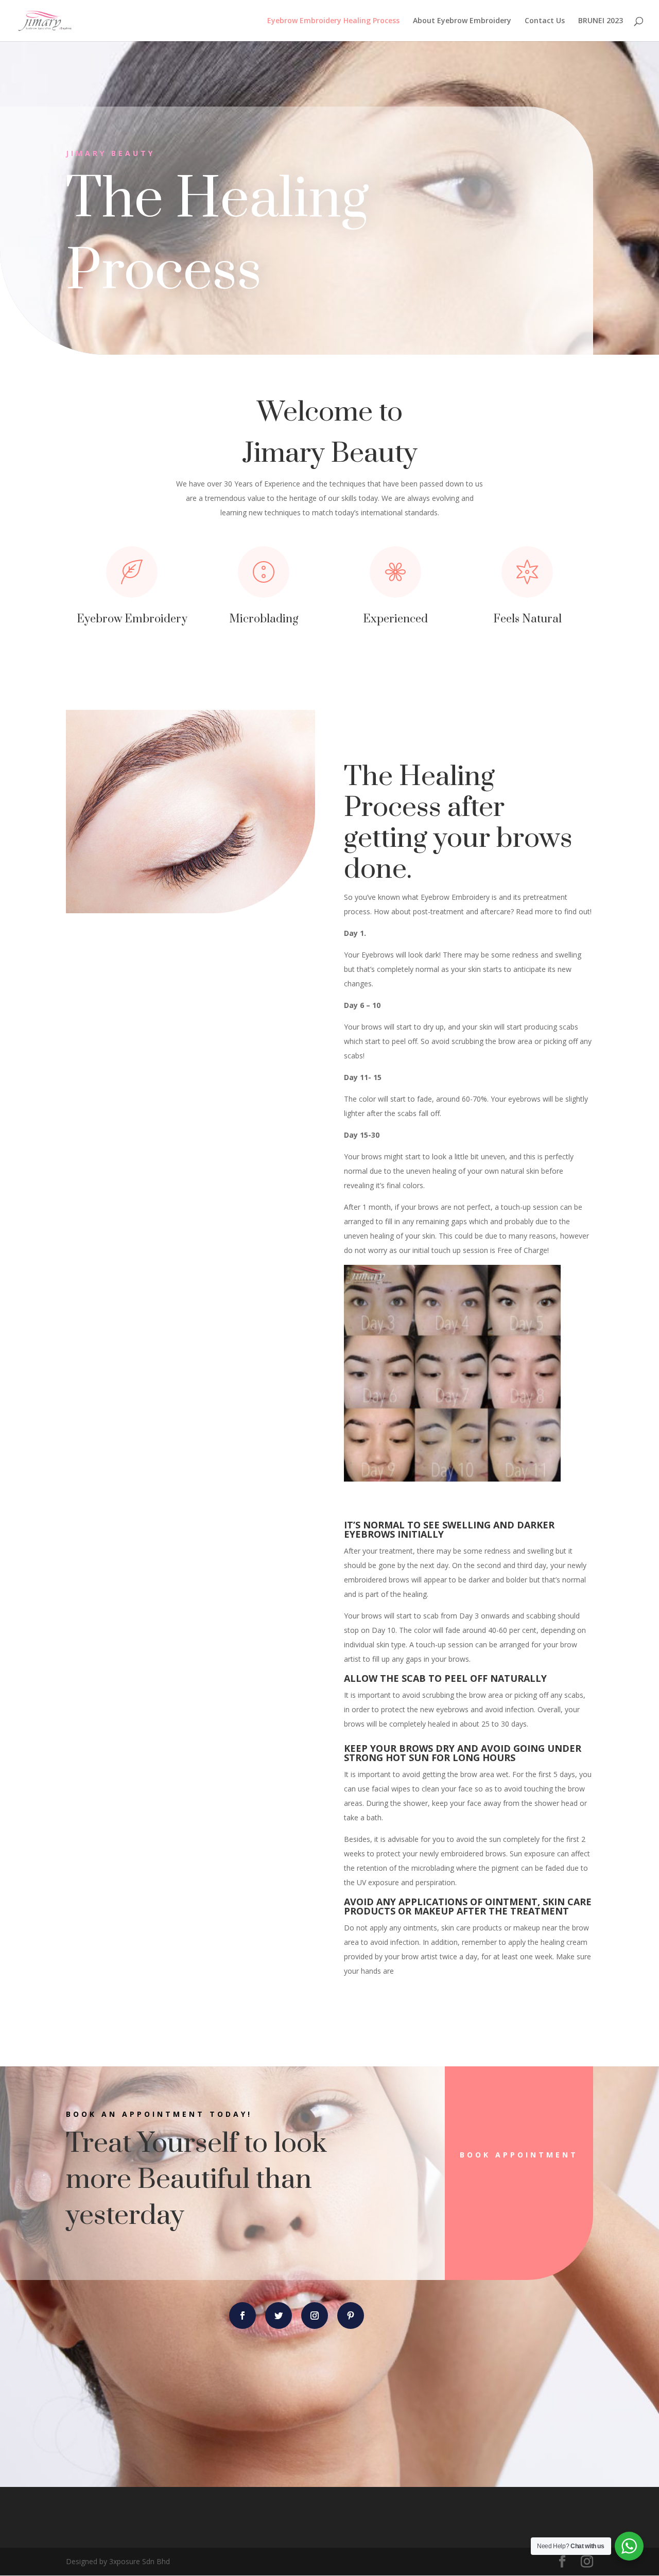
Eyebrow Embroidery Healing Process (333, 21)
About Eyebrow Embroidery (462, 21)
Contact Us (545, 21)
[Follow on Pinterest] (351, 2316)
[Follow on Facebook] (242, 2316)
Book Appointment (519, 2155)
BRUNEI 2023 (601, 21)
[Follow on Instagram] (315, 2316)
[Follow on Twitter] (279, 2316)
